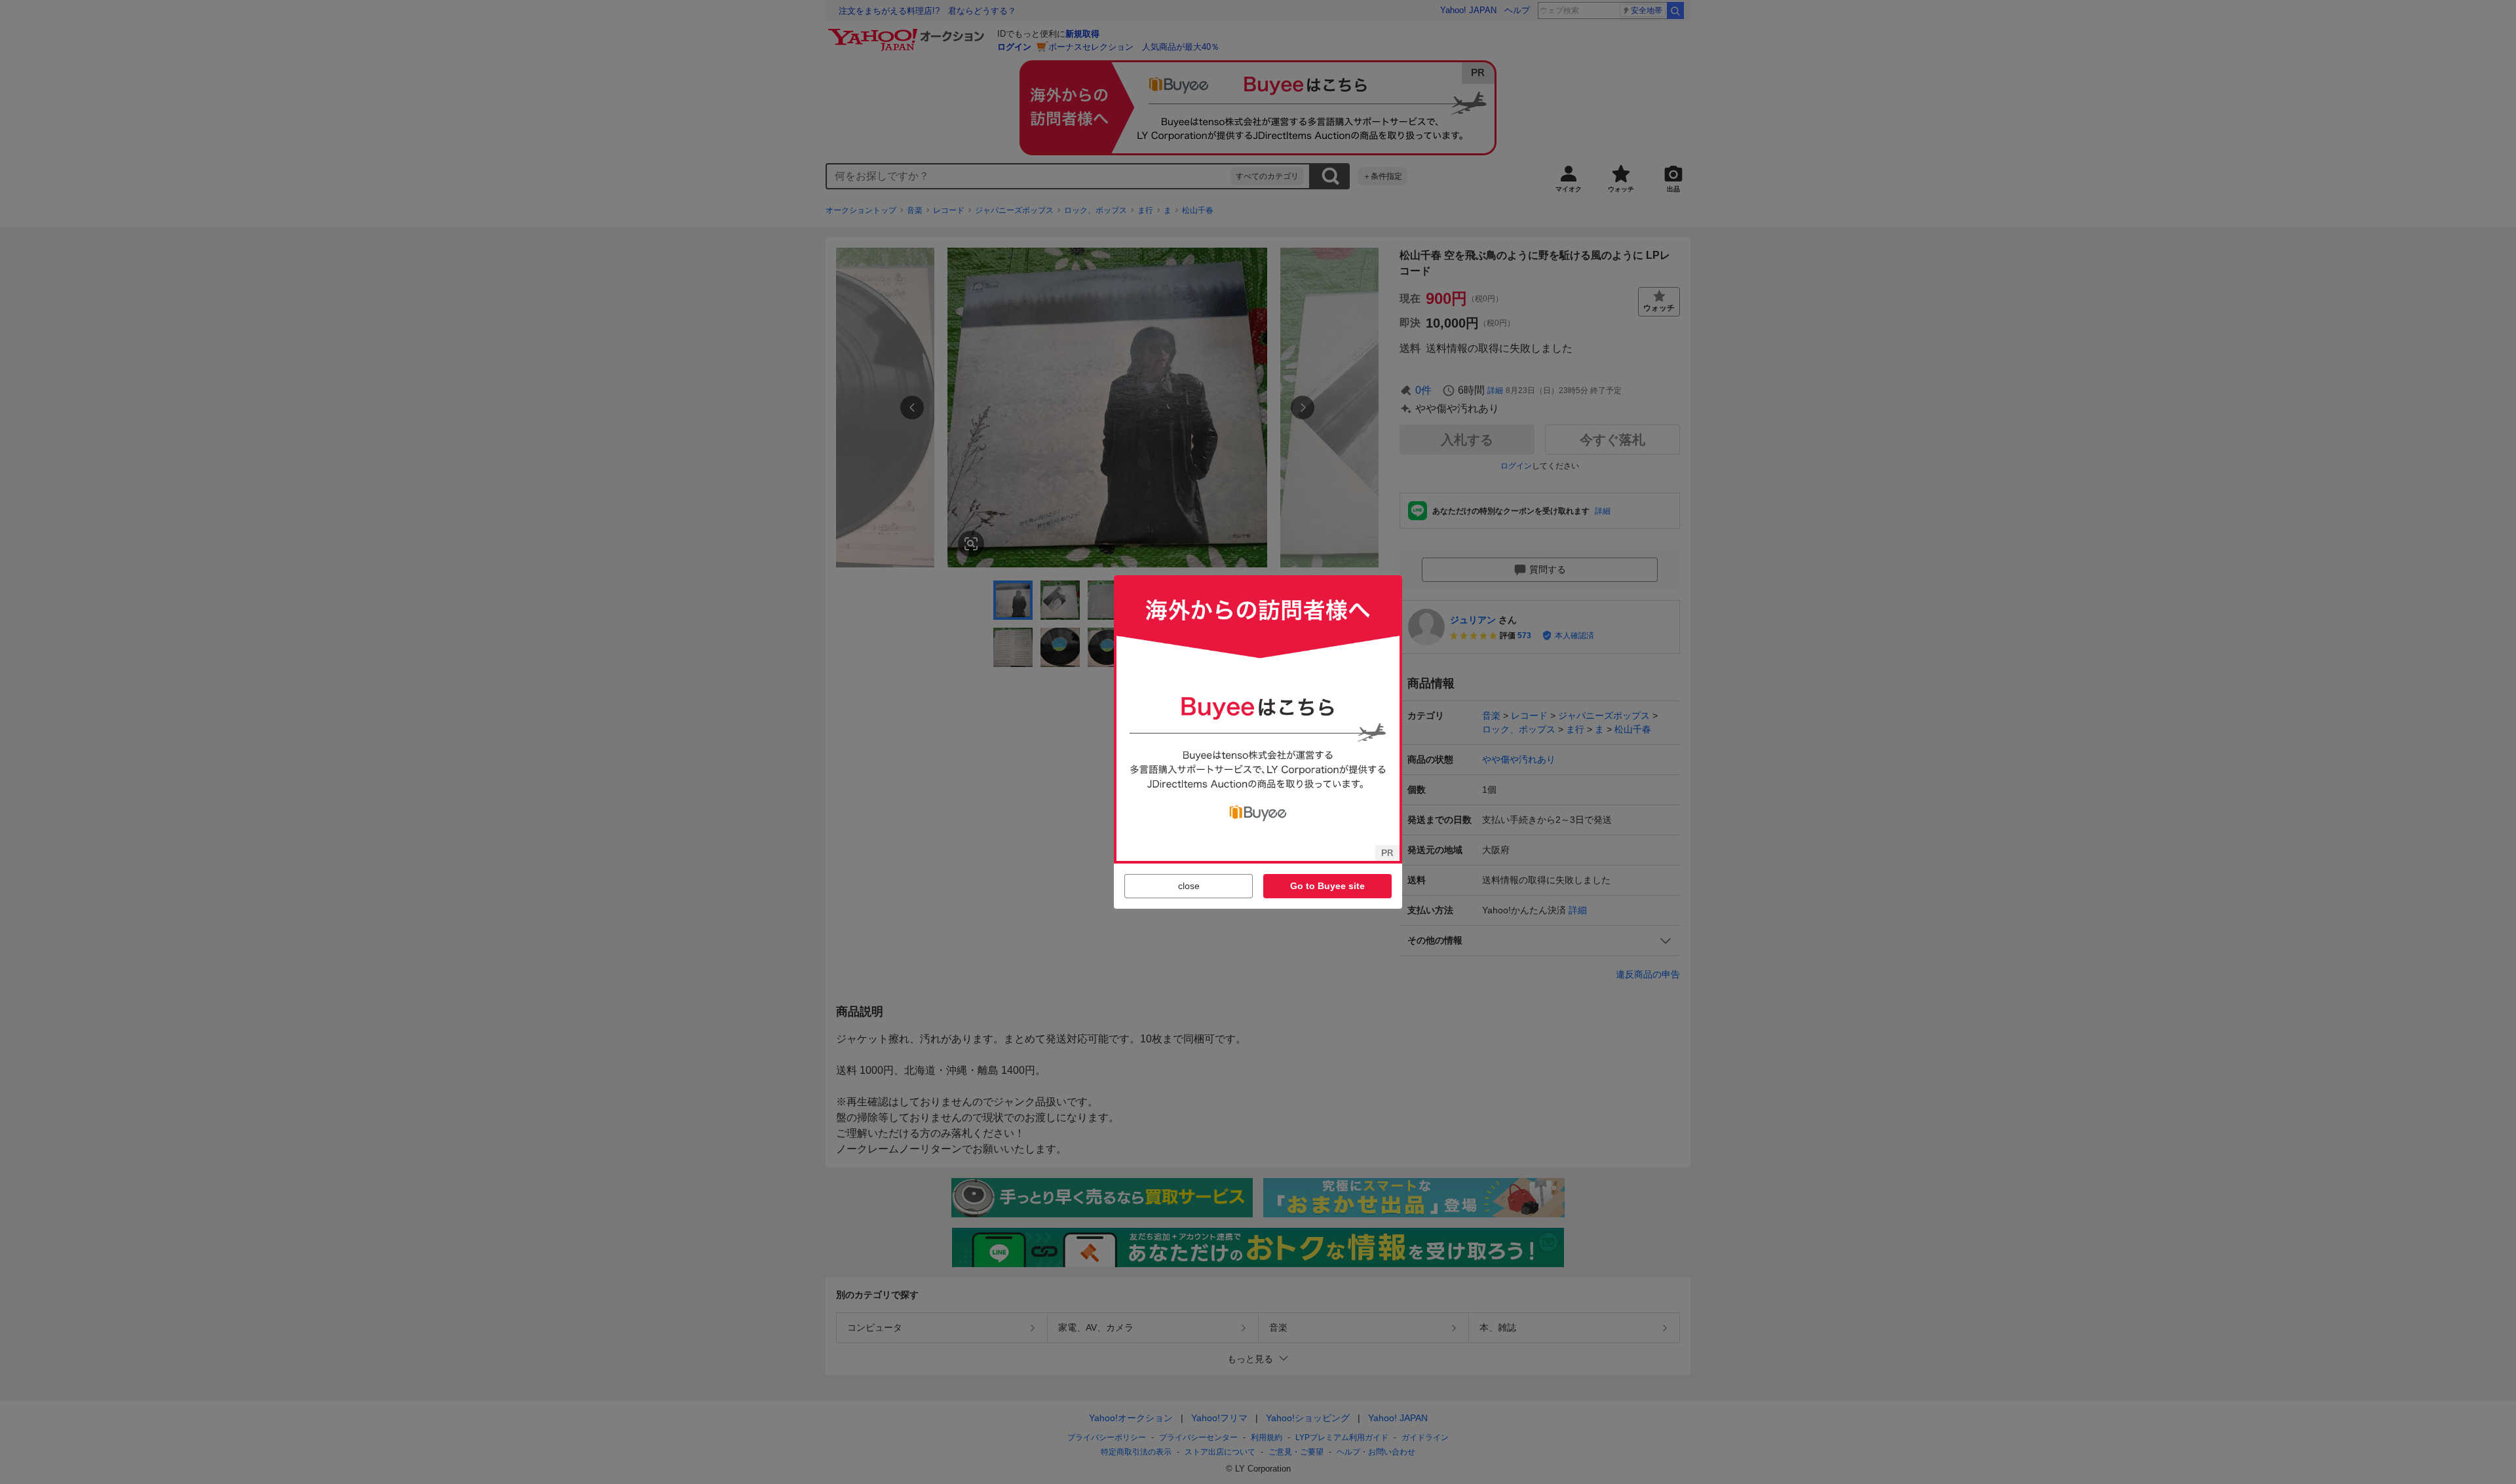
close (1189, 886)
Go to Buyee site (1327, 886)
